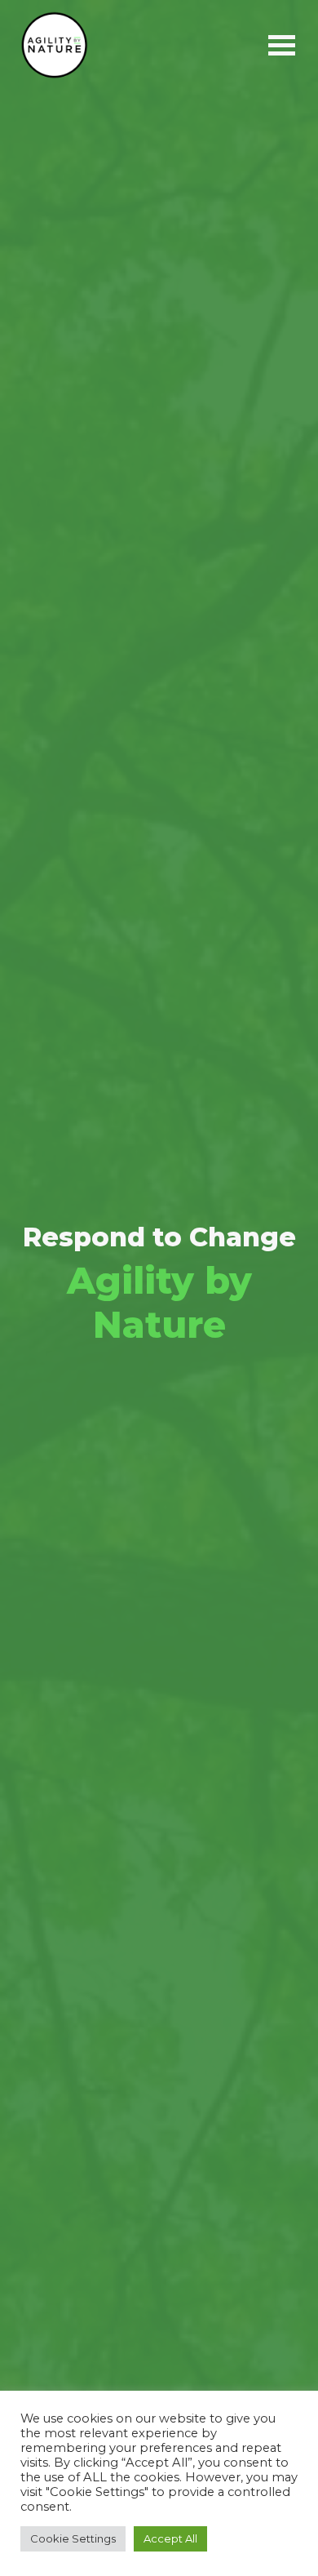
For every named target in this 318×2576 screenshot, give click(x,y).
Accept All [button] (170, 2538)
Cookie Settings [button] (73, 2538)
